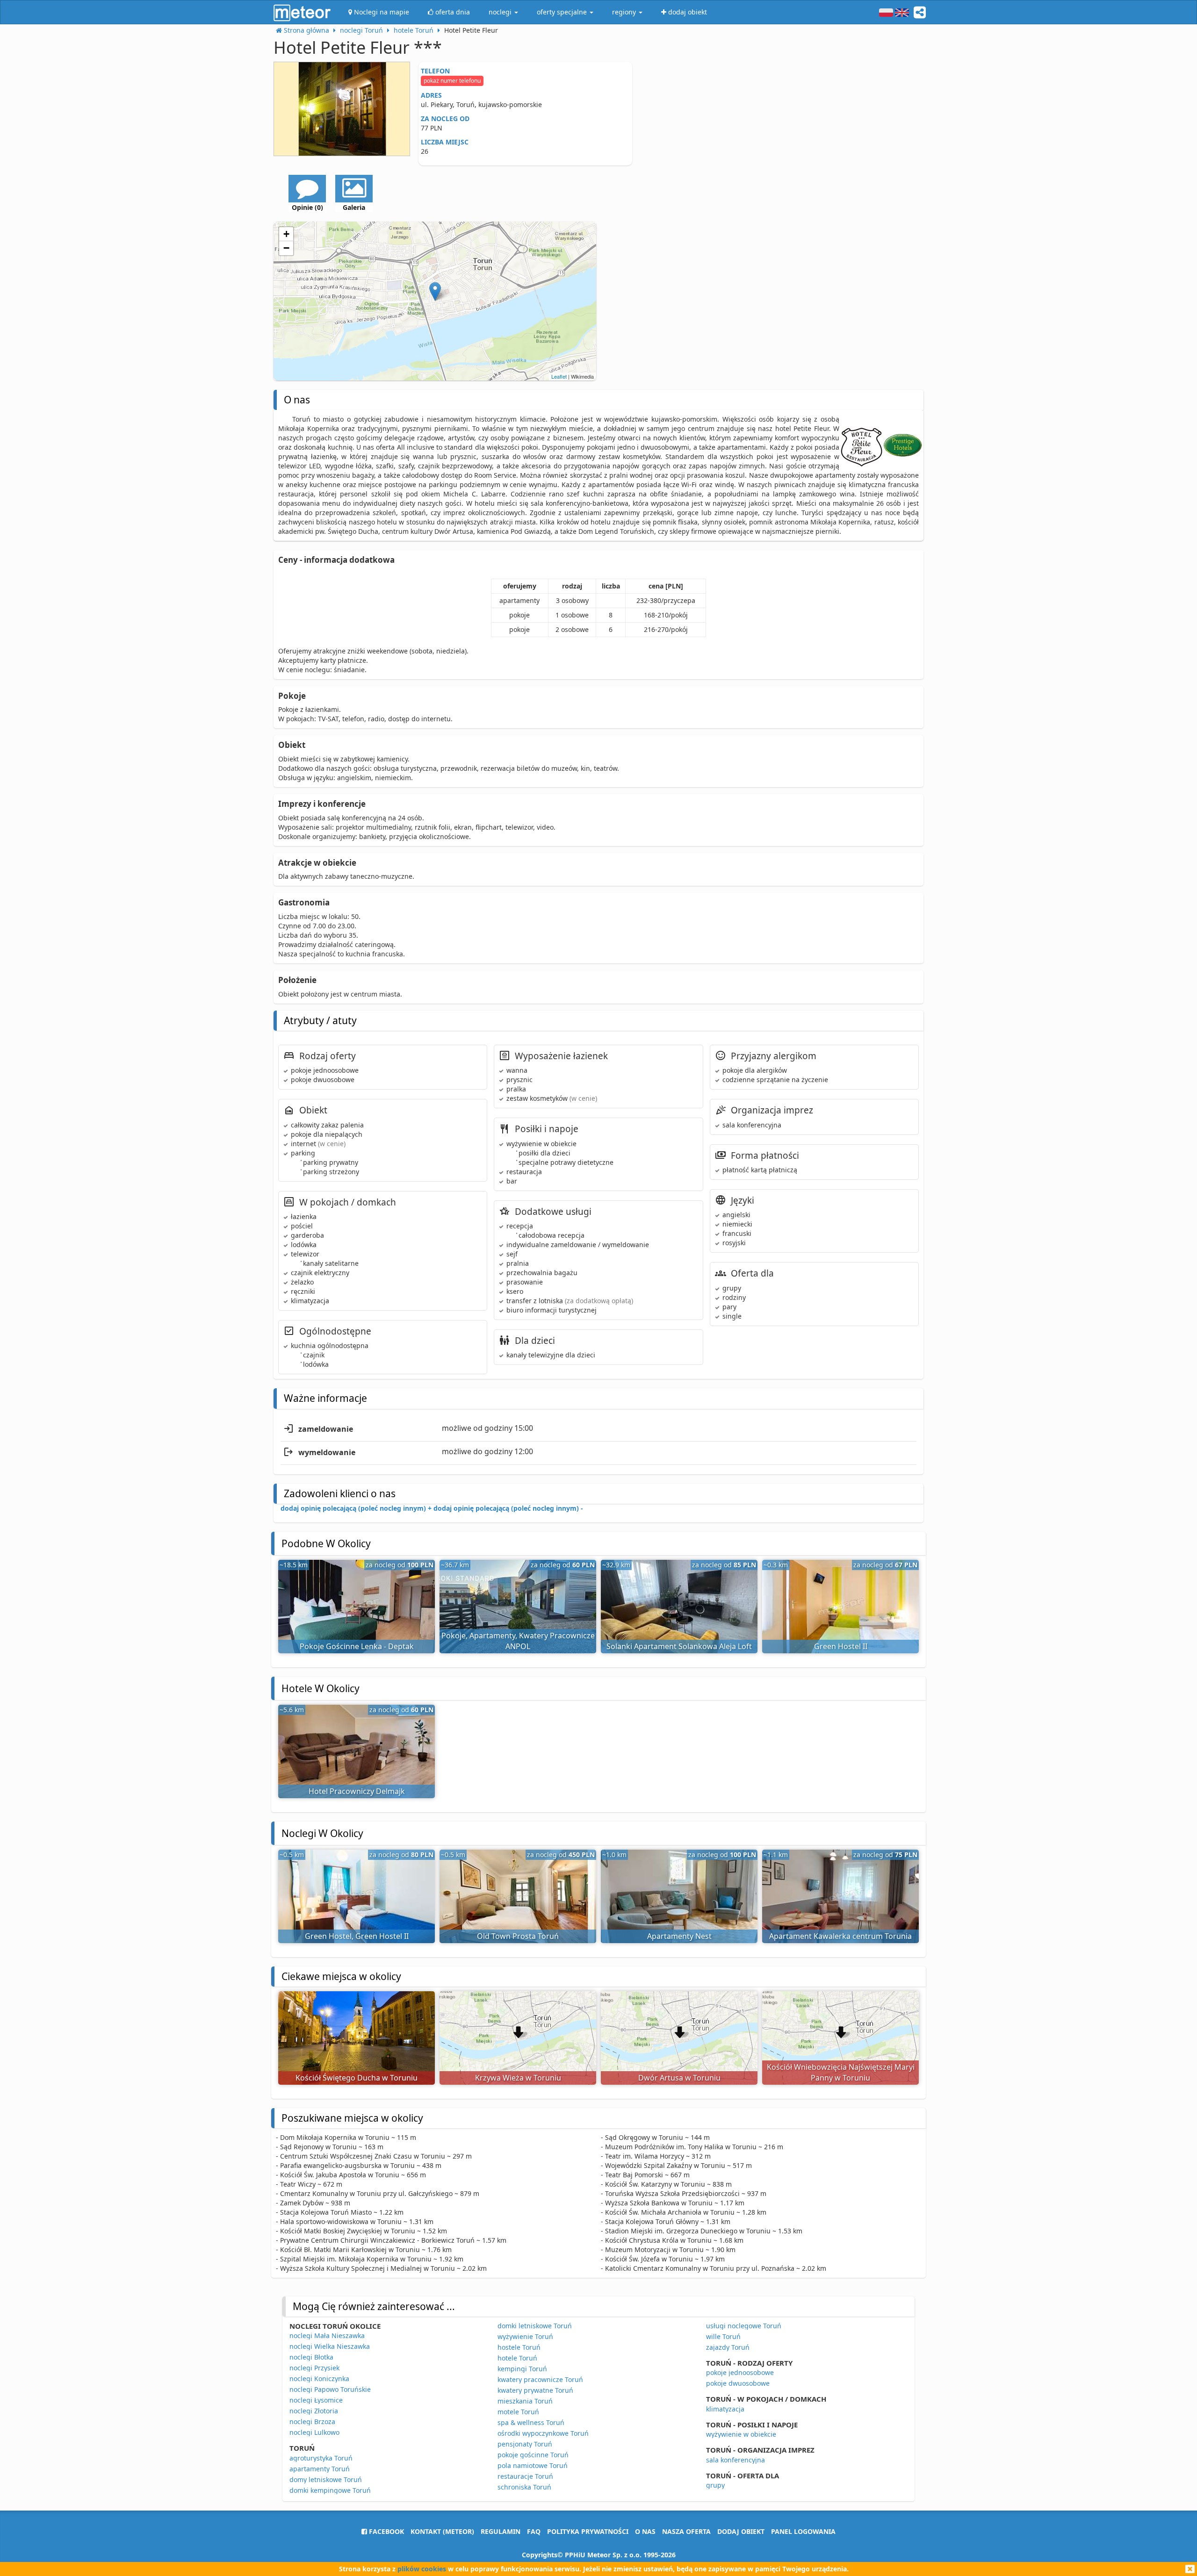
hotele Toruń (517, 2358)
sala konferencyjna (736, 2460)
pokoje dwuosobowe (738, 2383)
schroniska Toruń (524, 2487)
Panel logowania (803, 2531)
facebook (386, 2531)
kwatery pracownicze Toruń (540, 2379)
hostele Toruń (519, 2347)
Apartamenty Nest (679, 1936)
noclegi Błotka (311, 2357)
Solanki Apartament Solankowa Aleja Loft (679, 1646)
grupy (715, 2485)
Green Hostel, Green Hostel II (357, 1936)
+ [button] (286, 234)
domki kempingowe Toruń (330, 2490)
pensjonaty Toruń (525, 2444)
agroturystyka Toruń (321, 2458)
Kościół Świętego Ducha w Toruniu (357, 2078)
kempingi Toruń (522, 2369)
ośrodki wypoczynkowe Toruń (543, 2433)
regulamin (501, 2531)
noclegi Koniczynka (319, 2379)
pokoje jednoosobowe (740, 2372)
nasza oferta (686, 2531)
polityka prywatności (588, 2531)
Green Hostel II (841, 1646)
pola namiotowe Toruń (533, 2465)
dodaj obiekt (741, 2531)
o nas (645, 2531)
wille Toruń (723, 2336)
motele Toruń (518, 2412)
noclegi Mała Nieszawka (327, 2336)
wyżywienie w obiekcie (741, 2434)
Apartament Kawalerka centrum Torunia (840, 1936)
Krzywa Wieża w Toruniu (518, 2078)
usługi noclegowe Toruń (744, 2326)
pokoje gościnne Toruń (533, 2455)
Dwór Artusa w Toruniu (679, 2078)
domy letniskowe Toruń (326, 2479)
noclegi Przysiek (314, 2368)
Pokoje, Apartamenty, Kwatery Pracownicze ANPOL (518, 1641)
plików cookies (422, 2569)
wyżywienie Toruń (525, 2336)
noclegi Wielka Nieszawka (330, 2346)
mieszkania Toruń (525, 2401)
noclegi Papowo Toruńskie (330, 2389)
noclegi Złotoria (314, 2411)
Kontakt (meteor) (442, 2531)
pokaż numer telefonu (452, 81)
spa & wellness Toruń (531, 2422)
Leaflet (559, 376)
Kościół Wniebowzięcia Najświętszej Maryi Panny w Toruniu (841, 2072)
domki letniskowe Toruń (535, 2326)
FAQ (534, 2531)
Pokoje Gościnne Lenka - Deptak (357, 1646)
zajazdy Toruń (728, 2347)
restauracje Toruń (525, 2476)
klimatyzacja (725, 2409)
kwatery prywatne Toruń (535, 2390)
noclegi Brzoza (312, 2422)
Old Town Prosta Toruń (518, 1936)
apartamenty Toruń (320, 2469)
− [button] (286, 248)
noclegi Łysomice (316, 2400)
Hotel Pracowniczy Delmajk (357, 1791)
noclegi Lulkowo (314, 2432)
